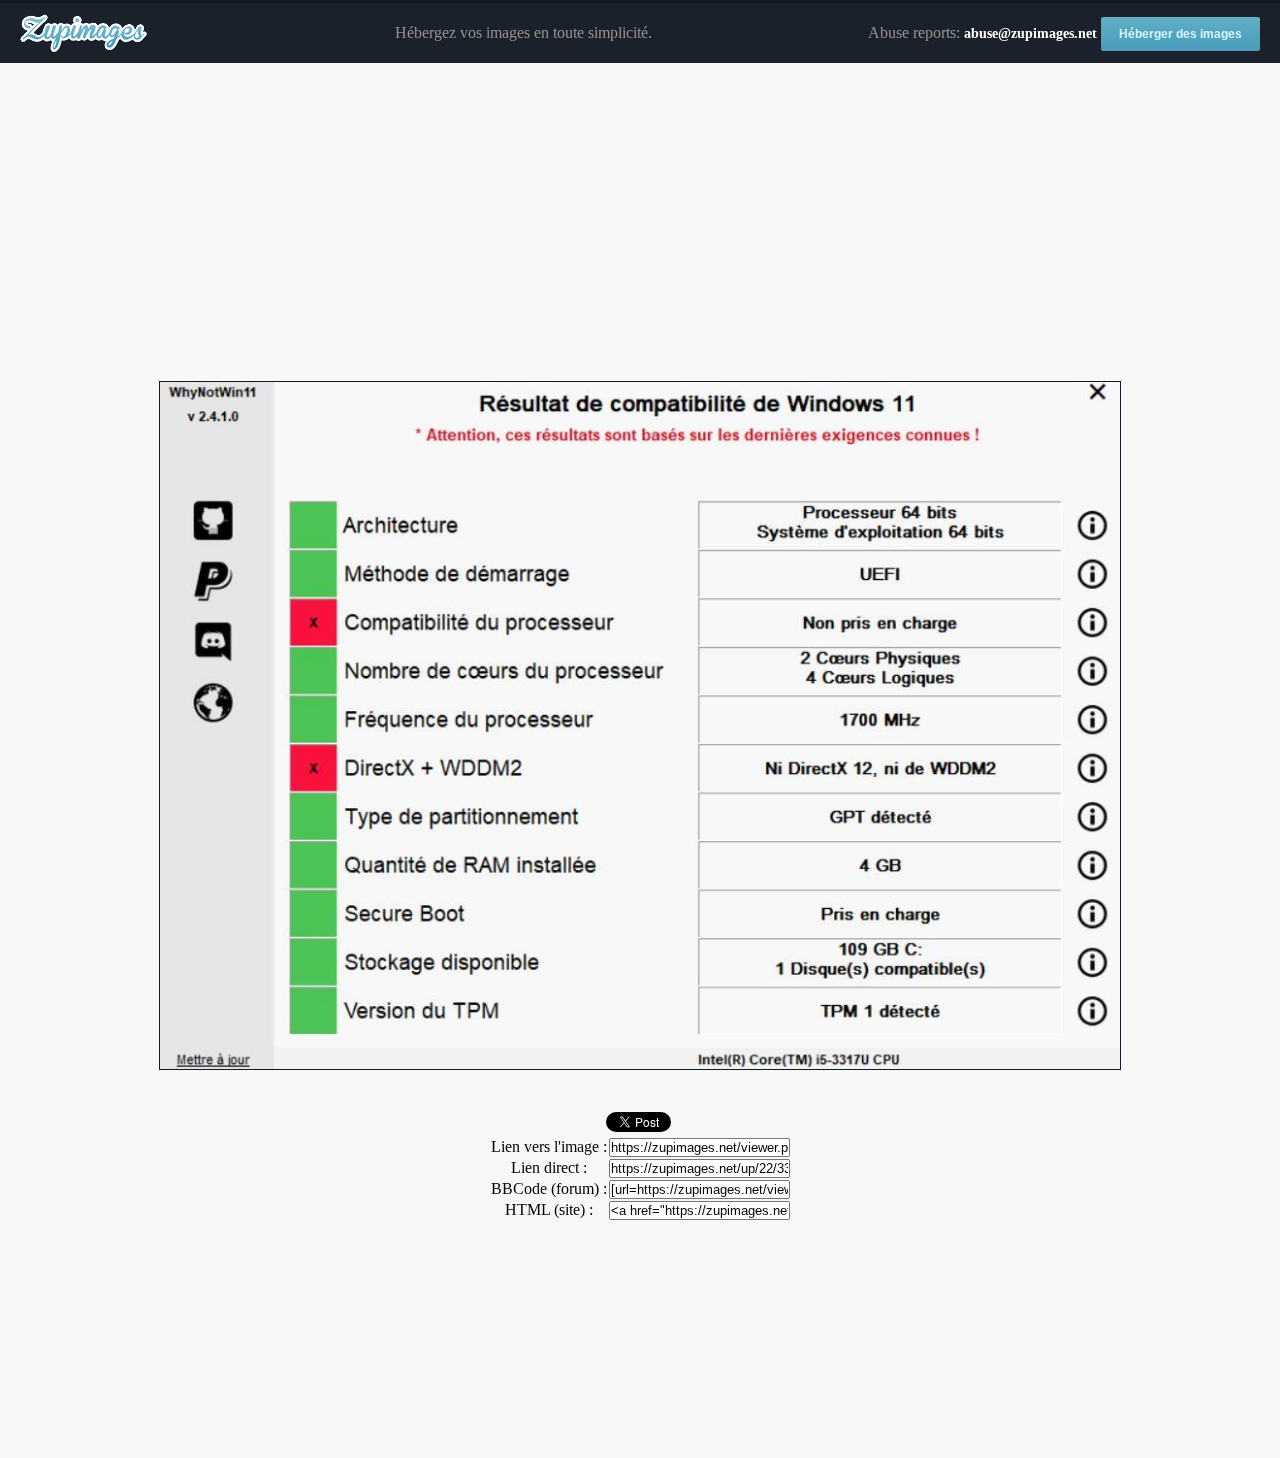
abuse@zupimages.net (1030, 33)
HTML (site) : (549, 1209)
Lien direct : (549, 1167)
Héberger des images (1180, 34)
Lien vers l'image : (549, 1146)
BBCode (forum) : (549, 1188)
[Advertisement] (640, 223)
